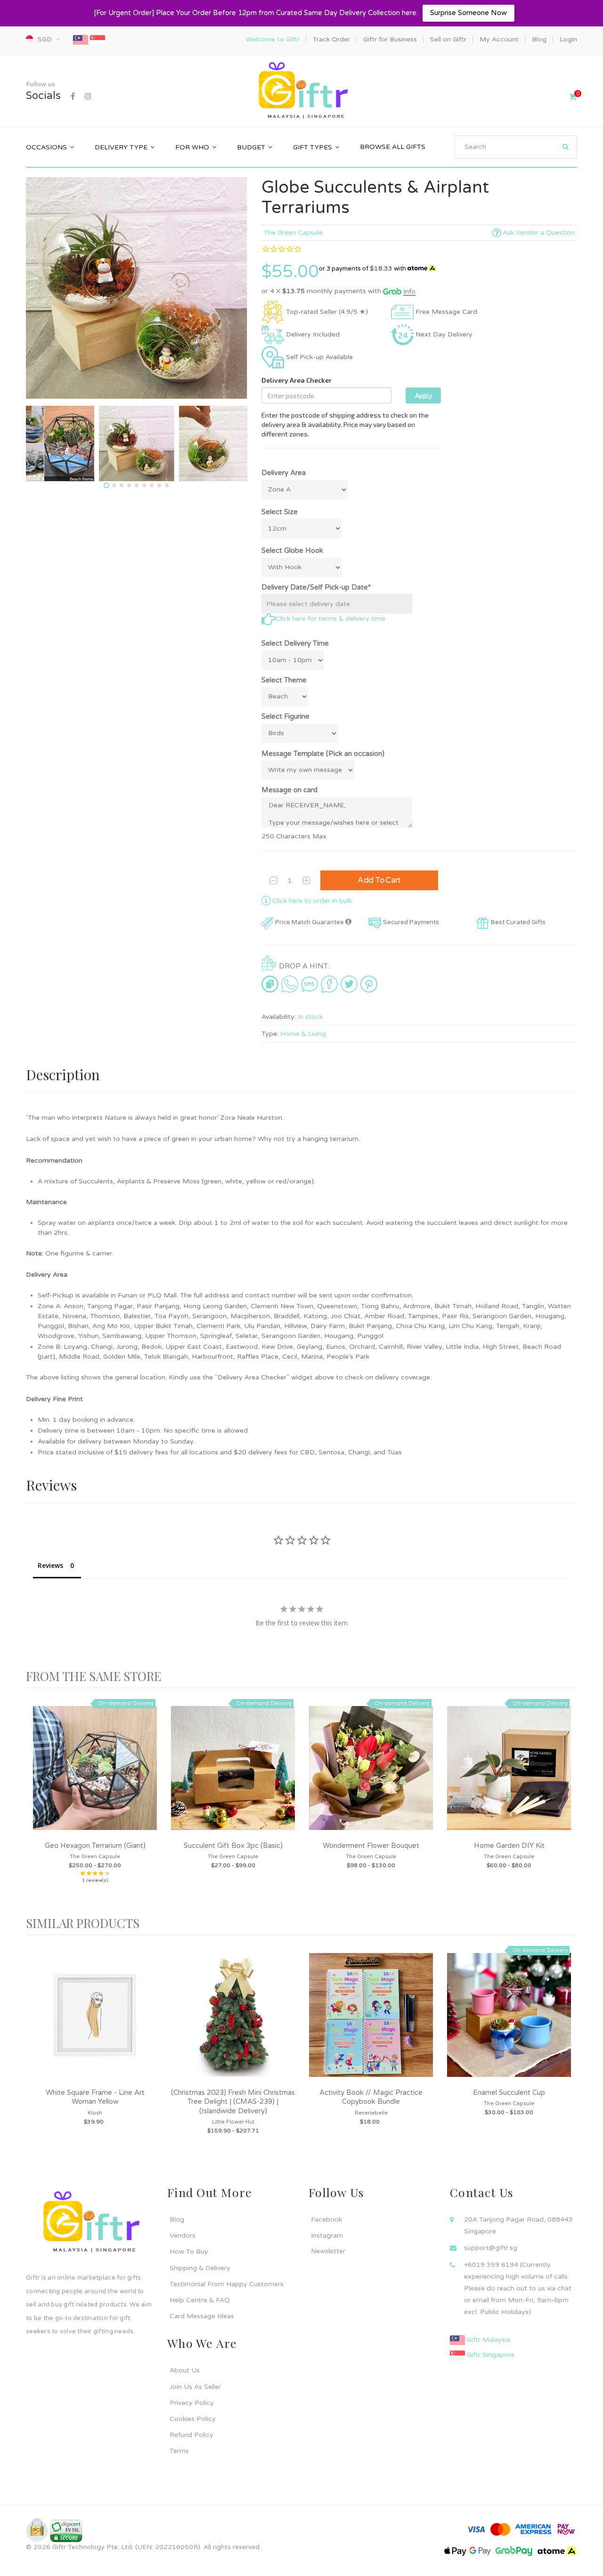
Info (409, 291)
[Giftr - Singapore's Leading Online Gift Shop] (301, 91)
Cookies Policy (193, 2419)
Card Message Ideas (202, 2316)
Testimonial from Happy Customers (227, 2284)
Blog (177, 2219)
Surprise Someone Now (469, 13)
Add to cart (379, 880)
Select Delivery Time (295, 643)
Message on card (289, 790)
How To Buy (189, 2252)
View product (95, 1778)
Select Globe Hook (292, 550)
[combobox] (516, 147)
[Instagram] (88, 97)
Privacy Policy (192, 2403)
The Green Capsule (293, 233)
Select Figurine (285, 716)
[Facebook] (73, 97)
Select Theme (284, 680)
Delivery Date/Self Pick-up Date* (316, 587)
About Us (185, 2370)
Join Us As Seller (195, 2387)
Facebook (326, 2219)
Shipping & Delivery (200, 2268)
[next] (568, 1802)
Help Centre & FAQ (200, 2300)
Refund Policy (191, 2435)
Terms (179, 2451)
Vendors (183, 2236)
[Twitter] (349, 984)
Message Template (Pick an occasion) (323, 754)
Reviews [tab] (50, 1565)
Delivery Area (284, 473)
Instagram (327, 2236)
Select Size (280, 512)
